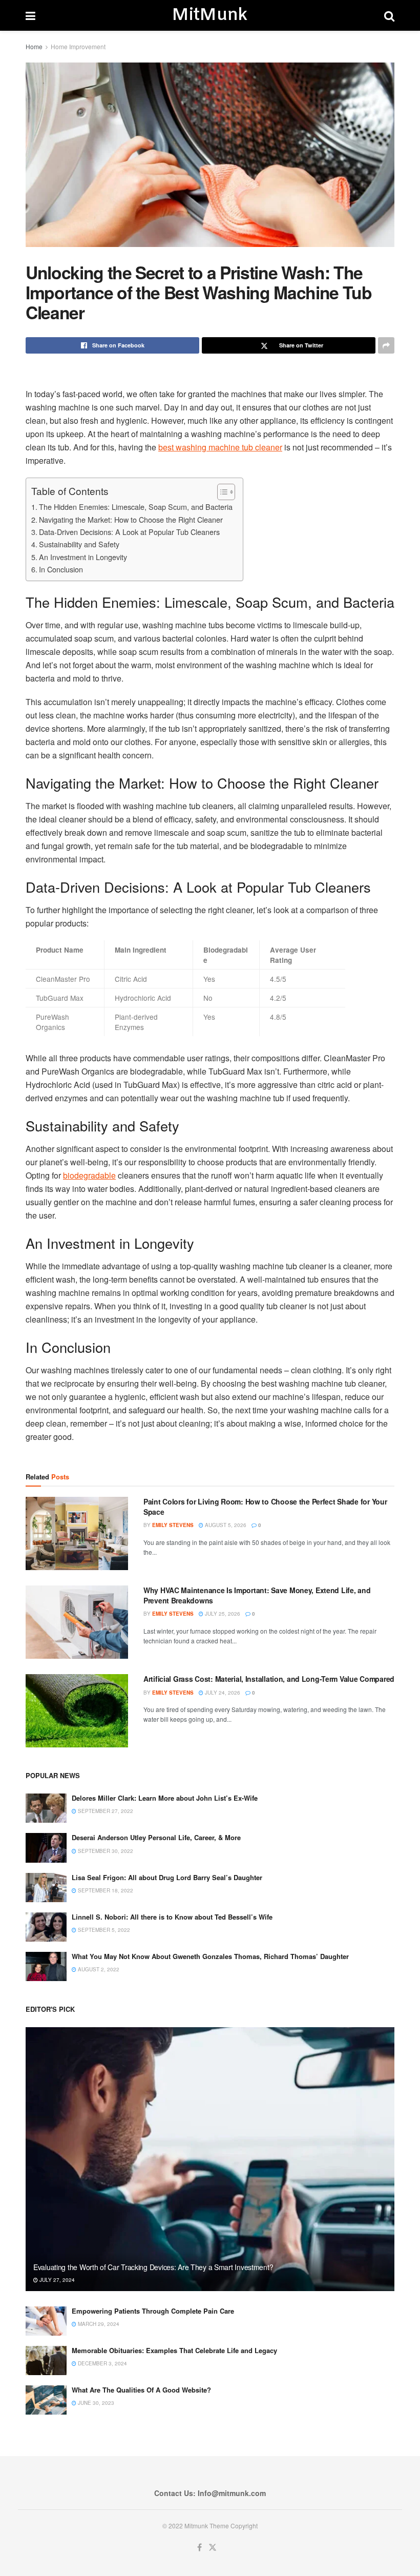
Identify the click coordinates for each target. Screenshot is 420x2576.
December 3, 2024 (102, 2363)
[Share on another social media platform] (386, 345)
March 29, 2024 (98, 2324)
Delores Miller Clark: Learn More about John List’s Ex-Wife (165, 1798)
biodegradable (89, 1175)
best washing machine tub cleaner (220, 447)
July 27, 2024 (56, 2280)
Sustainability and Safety (79, 544)
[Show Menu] (30, 15)
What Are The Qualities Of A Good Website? (141, 2390)
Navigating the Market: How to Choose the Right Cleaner (131, 519)
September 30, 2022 (105, 1851)
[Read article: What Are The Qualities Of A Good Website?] (46, 2400)
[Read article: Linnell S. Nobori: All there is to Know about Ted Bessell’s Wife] (46, 1927)
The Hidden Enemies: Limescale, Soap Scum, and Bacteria (136, 507)
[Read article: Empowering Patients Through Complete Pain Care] (46, 2321)
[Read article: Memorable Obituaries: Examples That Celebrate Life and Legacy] (46, 2361)
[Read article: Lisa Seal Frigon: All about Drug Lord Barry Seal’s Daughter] (46, 1888)
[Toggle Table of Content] (221, 492)
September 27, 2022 (105, 1811)
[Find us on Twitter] (213, 2548)
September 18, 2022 (105, 1890)
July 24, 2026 (222, 1693)
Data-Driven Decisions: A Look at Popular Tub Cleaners (129, 532)
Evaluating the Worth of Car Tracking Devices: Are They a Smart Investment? (153, 2267)
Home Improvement (78, 46)
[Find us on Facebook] (199, 2548)
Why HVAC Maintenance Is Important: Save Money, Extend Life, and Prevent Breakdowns (257, 1595)
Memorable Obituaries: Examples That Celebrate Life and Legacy (174, 2350)
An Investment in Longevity (83, 557)
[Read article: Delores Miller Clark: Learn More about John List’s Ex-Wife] (46, 1808)
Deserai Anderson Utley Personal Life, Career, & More (156, 1837)
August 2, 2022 (98, 1969)
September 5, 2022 (103, 1930)
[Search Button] (389, 15)
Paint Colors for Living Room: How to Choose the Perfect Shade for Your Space (265, 1507)
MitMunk (209, 15)
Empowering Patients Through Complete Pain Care (153, 2311)
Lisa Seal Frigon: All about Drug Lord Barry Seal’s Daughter (167, 1877)
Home (34, 46)
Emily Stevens (173, 1525)
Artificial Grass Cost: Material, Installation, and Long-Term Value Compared (269, 1679)
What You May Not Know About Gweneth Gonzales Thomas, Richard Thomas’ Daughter (210, 1956)
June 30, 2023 (95, 2403)
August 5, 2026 (225, 1525)
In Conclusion (61, 569)
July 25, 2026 (222, 1614)
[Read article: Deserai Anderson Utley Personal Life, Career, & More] (46, 1848)
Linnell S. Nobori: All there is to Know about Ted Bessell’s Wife (172, 1917)
